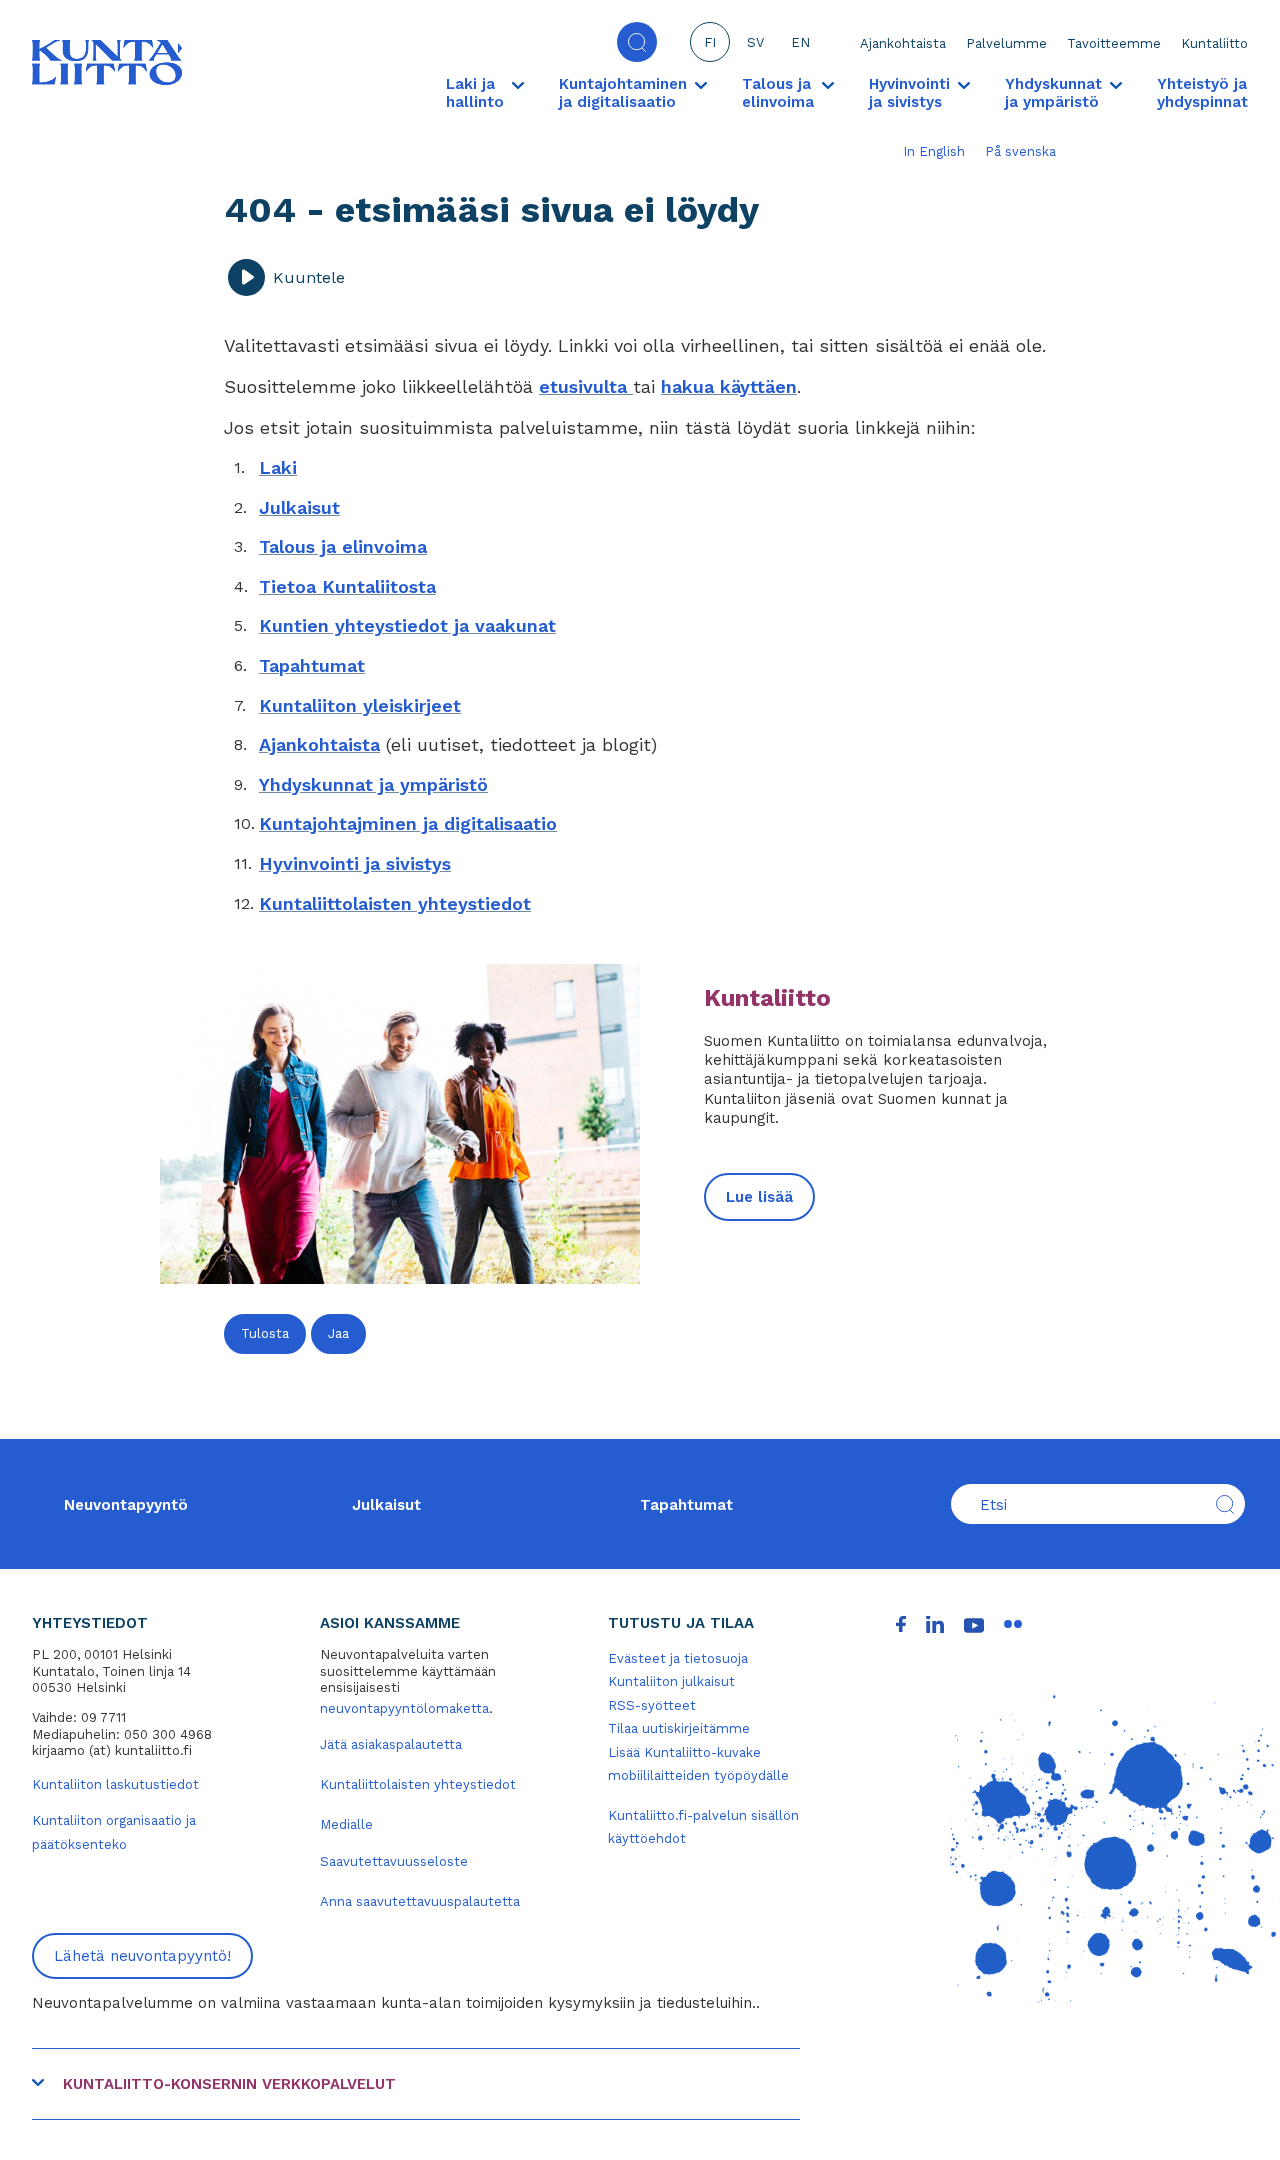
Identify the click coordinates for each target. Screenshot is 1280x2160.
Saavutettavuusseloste (394, 1861)
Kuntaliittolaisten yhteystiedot (395, 903)
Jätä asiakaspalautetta (391, 1744)
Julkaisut (299, 507)
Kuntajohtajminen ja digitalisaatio (408, 823)
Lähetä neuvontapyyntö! (142, 1956)
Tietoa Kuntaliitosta (347, 586)
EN (800, 42)
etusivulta (586, 386)
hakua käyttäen (729, 386)
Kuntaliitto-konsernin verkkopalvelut (229, 2084)
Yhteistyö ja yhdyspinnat (1202, 93)
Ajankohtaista (903, 43)
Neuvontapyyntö (126, 1505)
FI (710, 42)
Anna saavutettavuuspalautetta (420, 1901)
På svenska (1020, 151)
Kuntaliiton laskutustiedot (115, 1784)
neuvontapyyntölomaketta (404, 1708)
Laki (278, 467)
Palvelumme (1006, 43)
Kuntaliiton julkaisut (671, 1681)
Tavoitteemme (1114, 43)
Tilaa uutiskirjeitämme (679, 1728)
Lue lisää (759, 1197)
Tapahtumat (312, 665)
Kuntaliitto (1214, 43)
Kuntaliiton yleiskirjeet (360, 705)
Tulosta (265, 1333)
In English (934, 151)
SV (755, 42)
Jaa (338, 1333)
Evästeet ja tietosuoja (678, 1658)
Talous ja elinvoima (343, 546)
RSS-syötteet (652, 1705)
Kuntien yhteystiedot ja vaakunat (407, 625)
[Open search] (637, 42)
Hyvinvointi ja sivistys (355, 863)
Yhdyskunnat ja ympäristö (373, 784)
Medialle (346, 1824)
